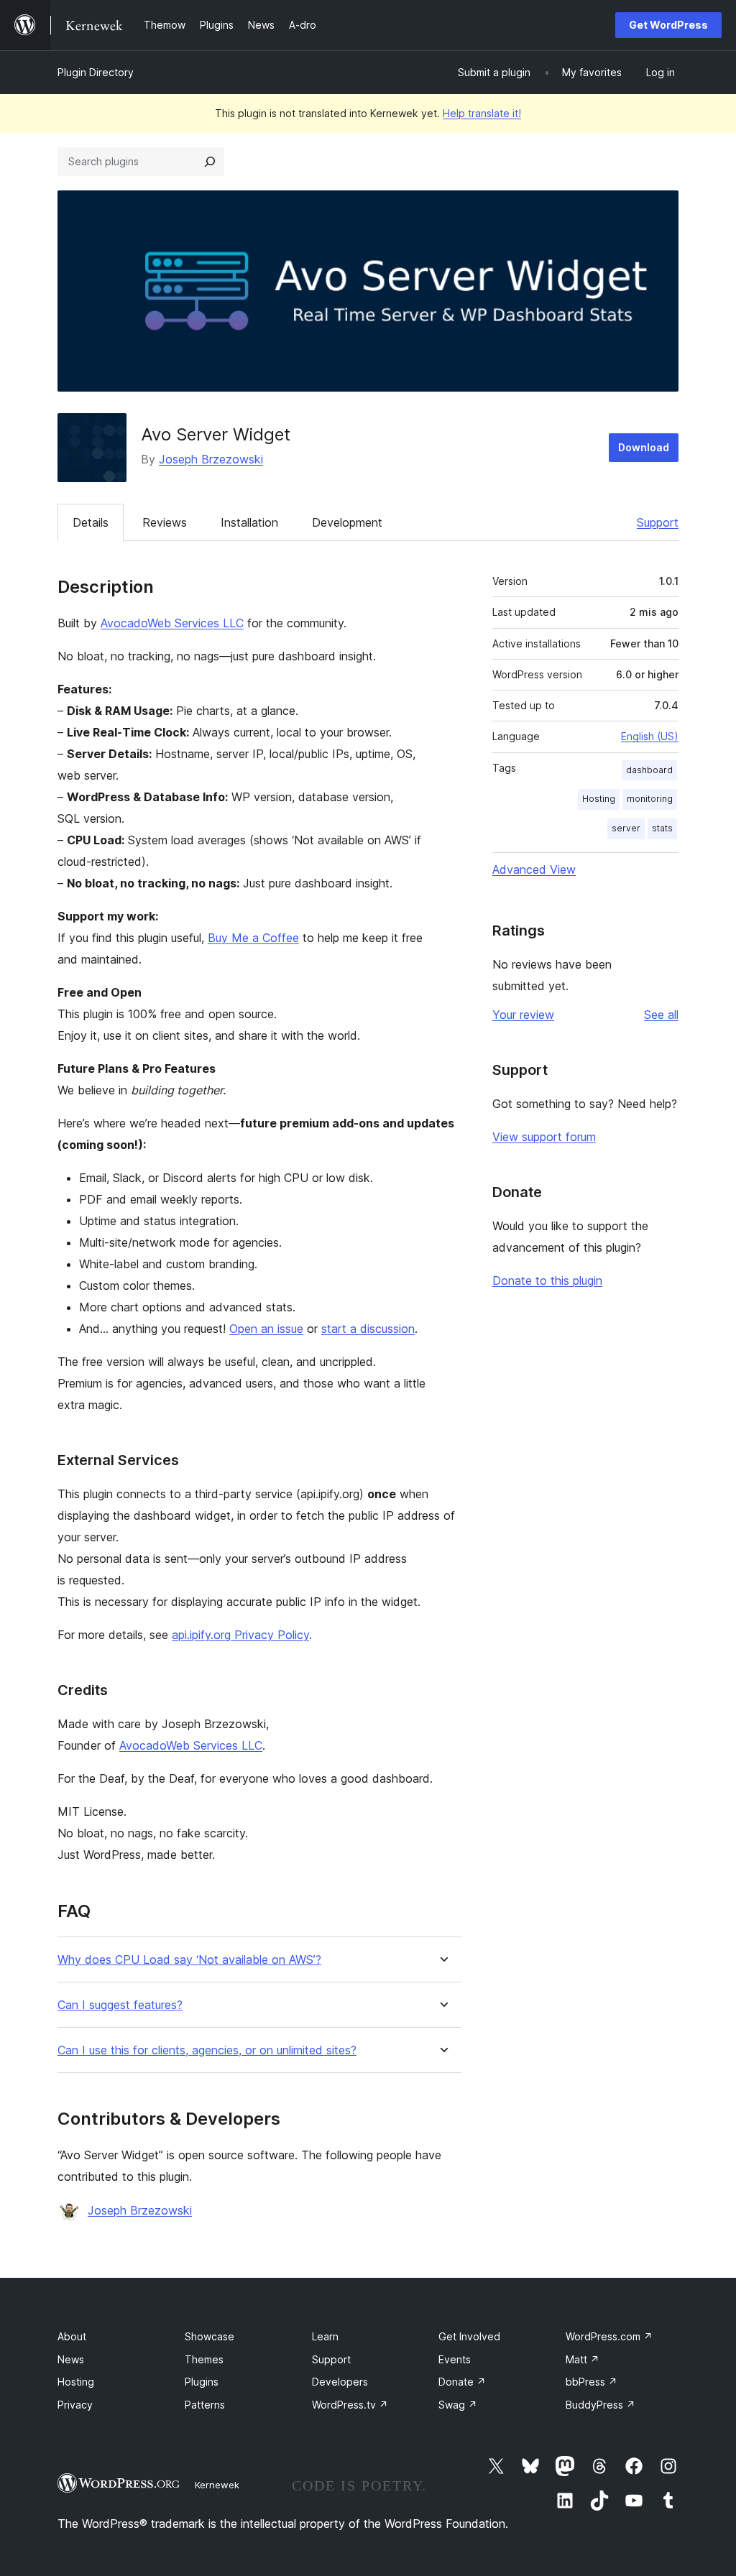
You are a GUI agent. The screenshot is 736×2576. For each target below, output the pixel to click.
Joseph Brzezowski (211, 459)
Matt (583, 2359)
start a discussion (368, 1329)
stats (662, 828)
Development (347, 522)
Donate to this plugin (547, 1280)
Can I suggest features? (120, 2005)
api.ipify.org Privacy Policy (240, 1635)
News (71, 2359)
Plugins (202, 2382)
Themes (204, 2359)
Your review (523, 1015)
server (626, 828)
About (72, 2336)
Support (658, 522)
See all (661, 1015)
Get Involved (469, 2336)
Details (91, 522)
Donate (462, 2382)
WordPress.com (609, 2336)
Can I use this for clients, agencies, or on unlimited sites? (207, 2050)
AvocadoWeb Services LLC (172, 623)
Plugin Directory (96, 72)
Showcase (210, 2336)
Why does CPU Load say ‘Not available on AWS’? (189, 1960)
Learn (325, 2336)
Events (455, 2359)
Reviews (165, 522)
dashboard (649, 770)
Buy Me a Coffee (253, 938)
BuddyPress (601, 2405)
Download (644, 447)
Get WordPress (668, 25)
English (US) (650, 736)
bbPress (592, 2382)
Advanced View (534, 869)
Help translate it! (482, 113)
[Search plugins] (210, 162)
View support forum (544, 1137)
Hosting (599, 799)
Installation (249, 522)
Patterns (205, 2405)
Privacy (75, 2405)
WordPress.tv (350, 2405)
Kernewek (217, 2485)
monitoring (650, 799)
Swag (458, 2405)
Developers (340, 2382)
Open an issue (266, 1329)
